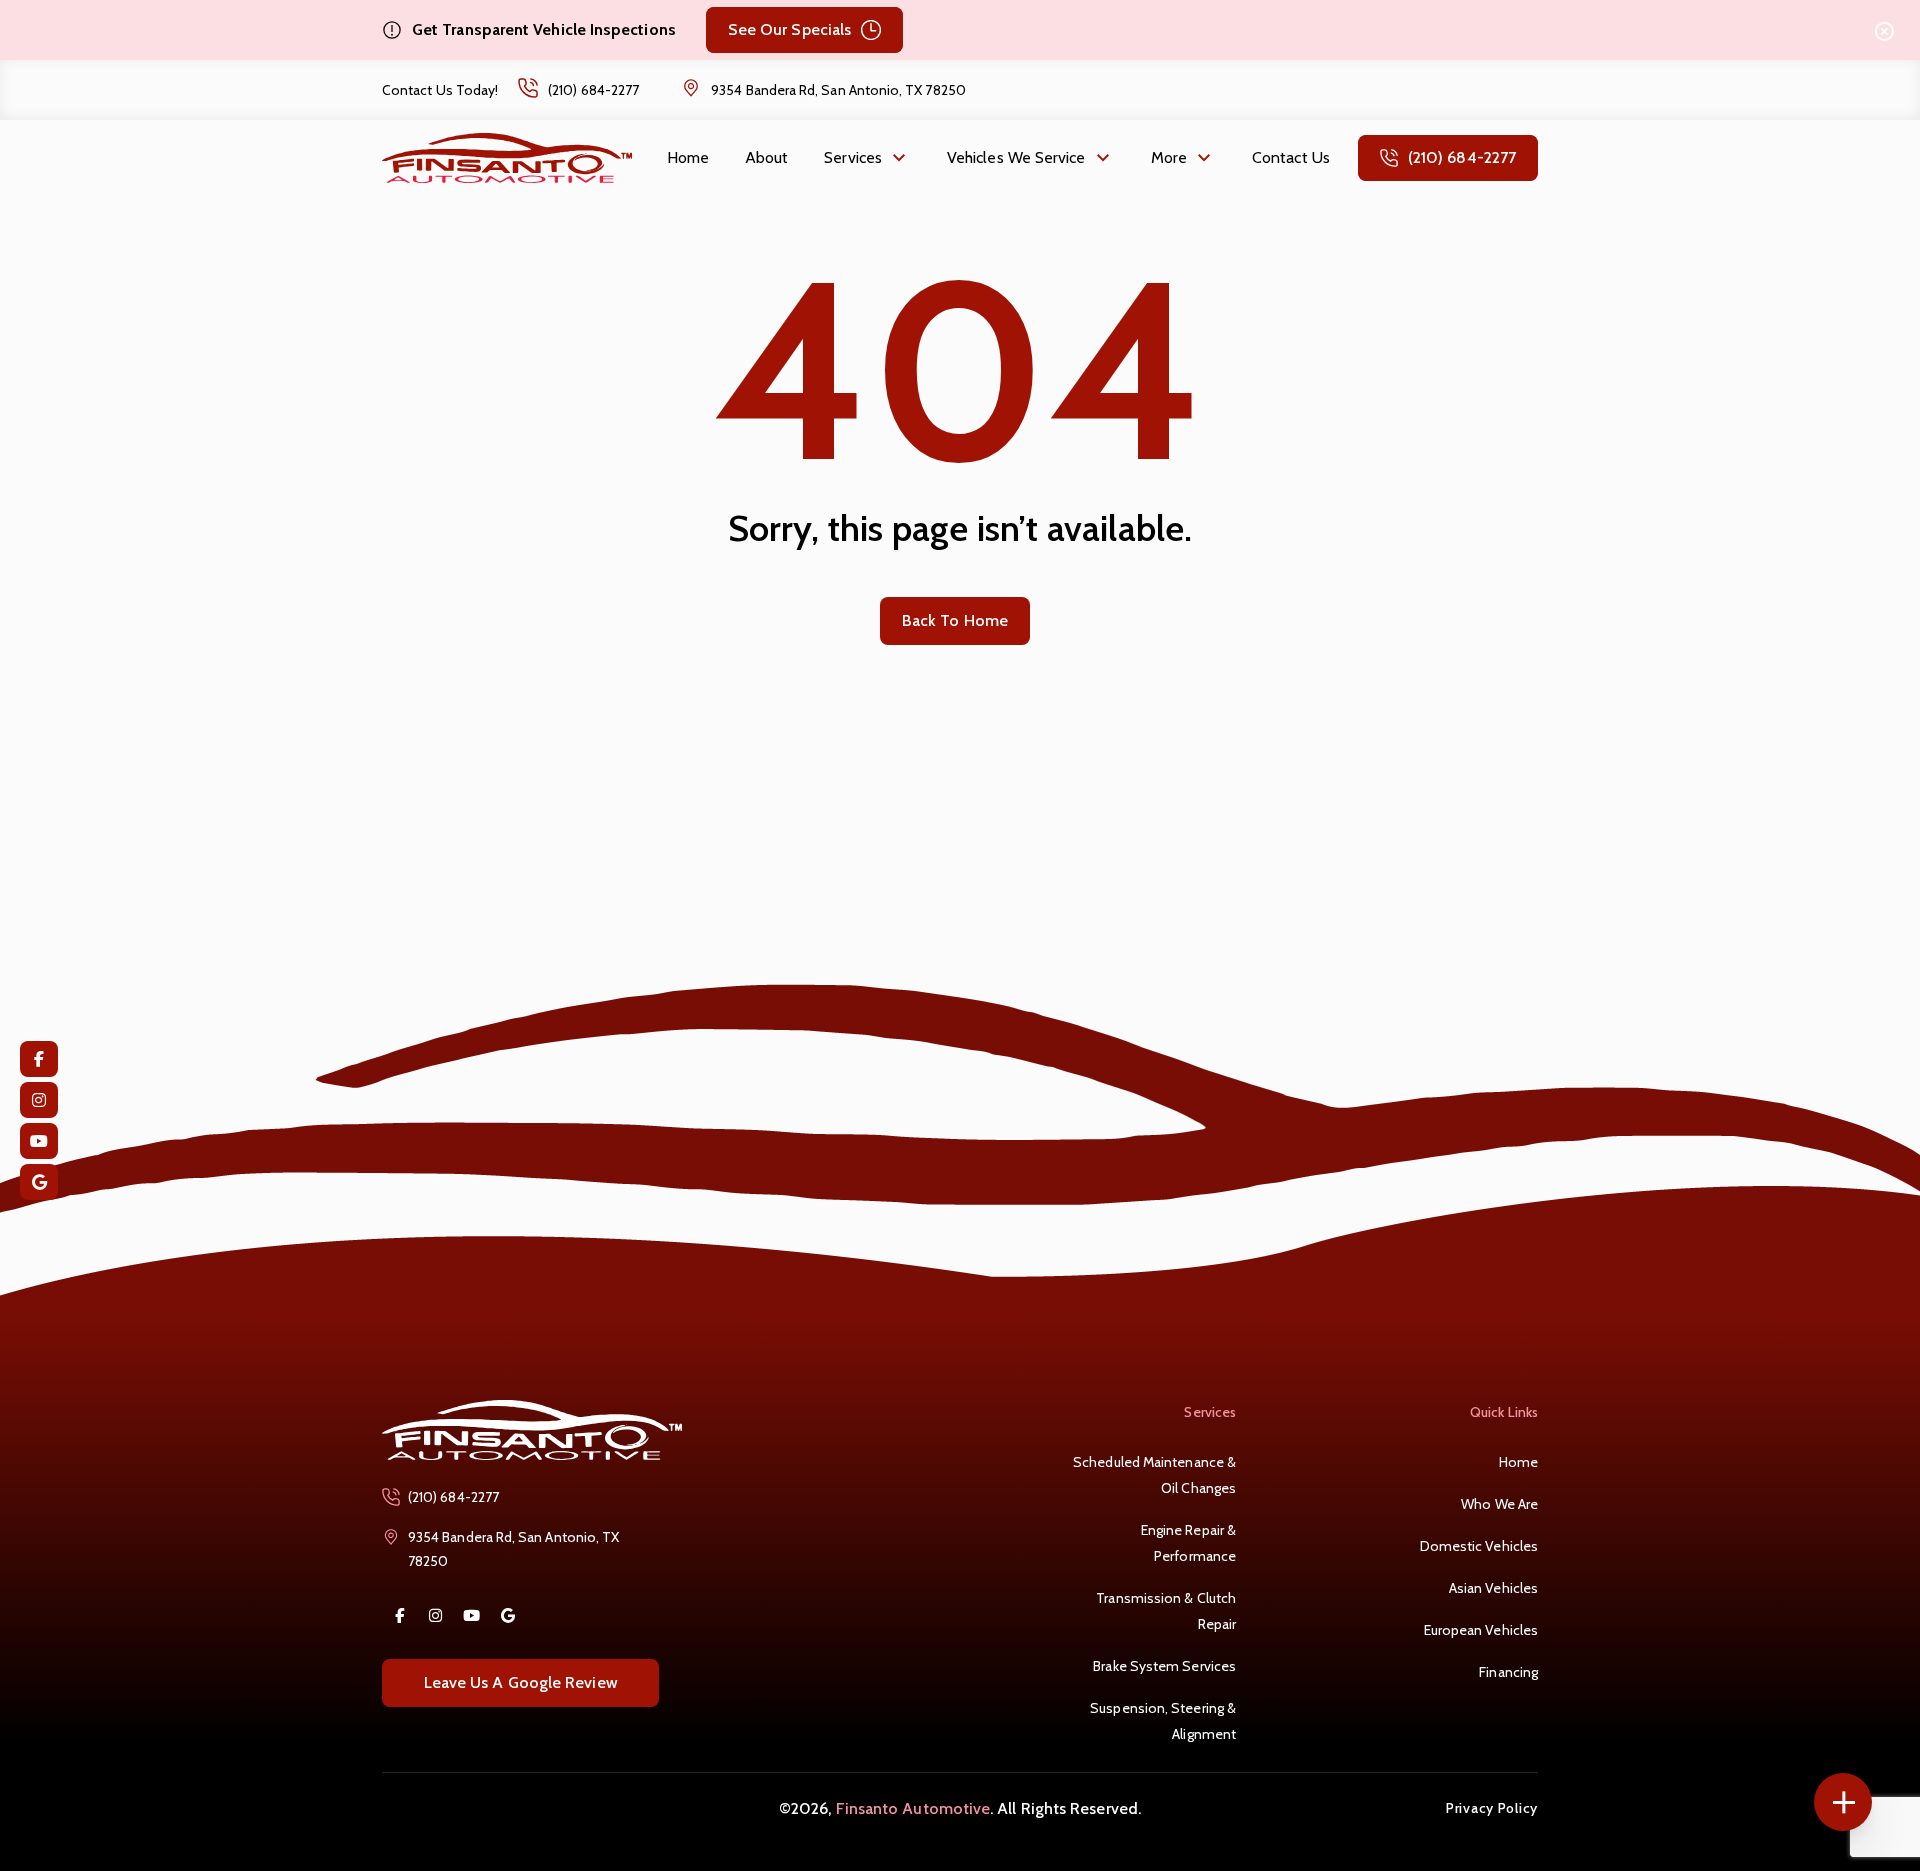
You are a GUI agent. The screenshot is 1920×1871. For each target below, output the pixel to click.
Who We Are (1499, 1504)
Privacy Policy (1492, 1807)
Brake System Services (1164, 1666)
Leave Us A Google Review (521, 1682)
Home (688, 157)
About (766, 157)
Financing (1508, 1672)
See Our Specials (789, 29)
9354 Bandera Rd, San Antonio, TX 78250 (838, 90)
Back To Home (955, 620)
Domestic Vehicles (1479, 1546)
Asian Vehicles (1493, 1588)
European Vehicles (1481, 1630)
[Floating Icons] (1843, 1802)
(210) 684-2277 (593, 90)
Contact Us (1291, 157)
